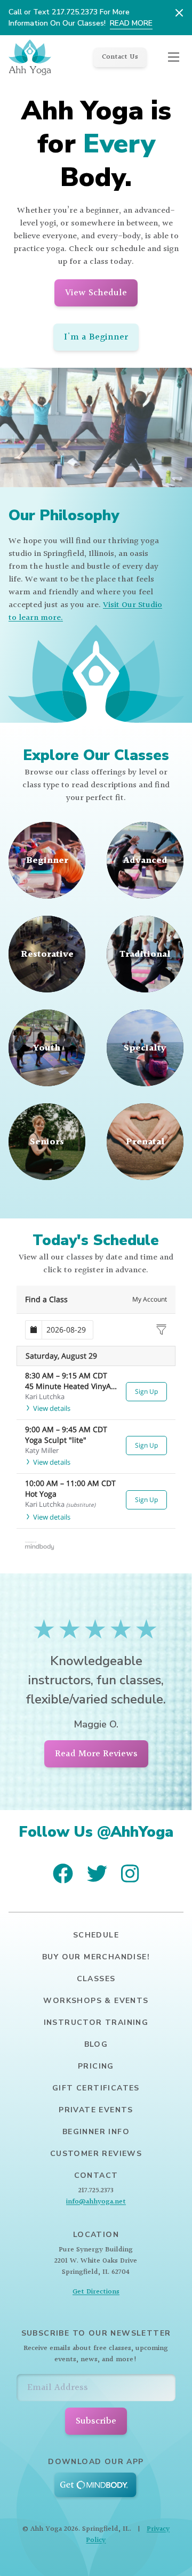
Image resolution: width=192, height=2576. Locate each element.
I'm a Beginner (96, 337)
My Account (150, 1299)
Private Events (96, 2110)
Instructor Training (96, 2022)
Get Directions (96, 2292)
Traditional (145, 954)
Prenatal (145, 1141)
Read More (131, 23)
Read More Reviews (96, 1754)
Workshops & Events (96, 2001)
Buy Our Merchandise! (96, 1957)
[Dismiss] (179, 13)
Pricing (96, 2066)
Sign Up (146, 1391)
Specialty (145, 1048)
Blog (96, 2044)
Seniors (47, 1141)
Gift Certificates (96, 2088)
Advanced (145, 860)
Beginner (47, 860)
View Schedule (96, 293)
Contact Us (120, 57)
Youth (47, 1048)
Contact (96, 2175)
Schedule (96, 1935)
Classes (96, 1979)
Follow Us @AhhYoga (96, 1832)
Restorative (47, 954)
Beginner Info (96, 2132)
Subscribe (96, 2421)
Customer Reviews (96, 2154)
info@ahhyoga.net (96, 2202)
